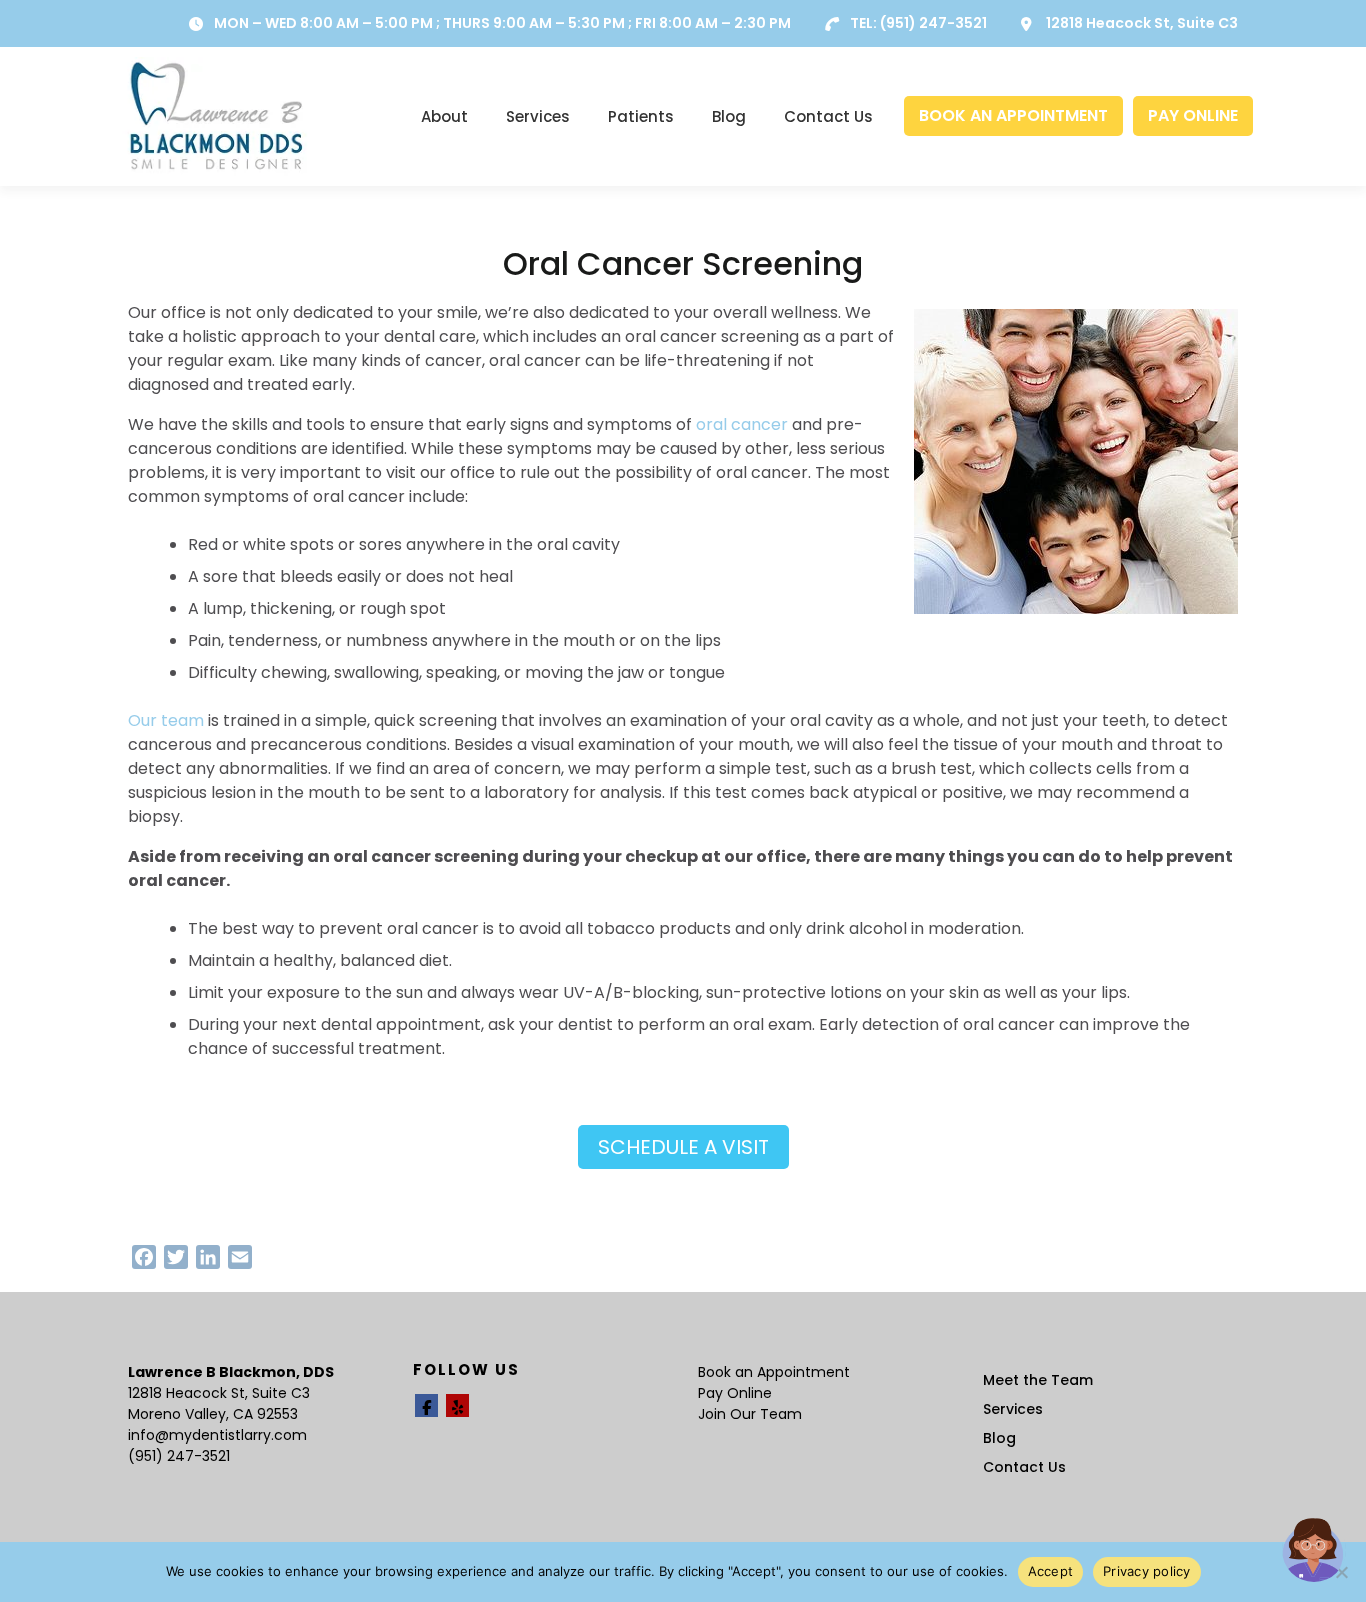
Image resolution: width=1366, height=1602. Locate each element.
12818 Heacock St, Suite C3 (1142, 23)
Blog (729, 116)
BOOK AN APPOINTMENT (1013, 115)
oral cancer (742, 424)
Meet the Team (1038, 1380)
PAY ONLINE (1193, 115)
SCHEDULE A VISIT (683, 1147)
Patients (641, 116)
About (444, 116)
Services (538, 116)
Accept (1051, 1571)
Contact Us (828, 116)
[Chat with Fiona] (1314, 1550)
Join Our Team (750, 1414)
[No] (1341, 1572)
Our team (166, 720)
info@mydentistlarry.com (217, 1435)
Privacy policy (1147, 1571)
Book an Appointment (774, 1372)
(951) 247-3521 (933, 23)
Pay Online (735, 1393)
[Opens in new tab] (426, 1405)
